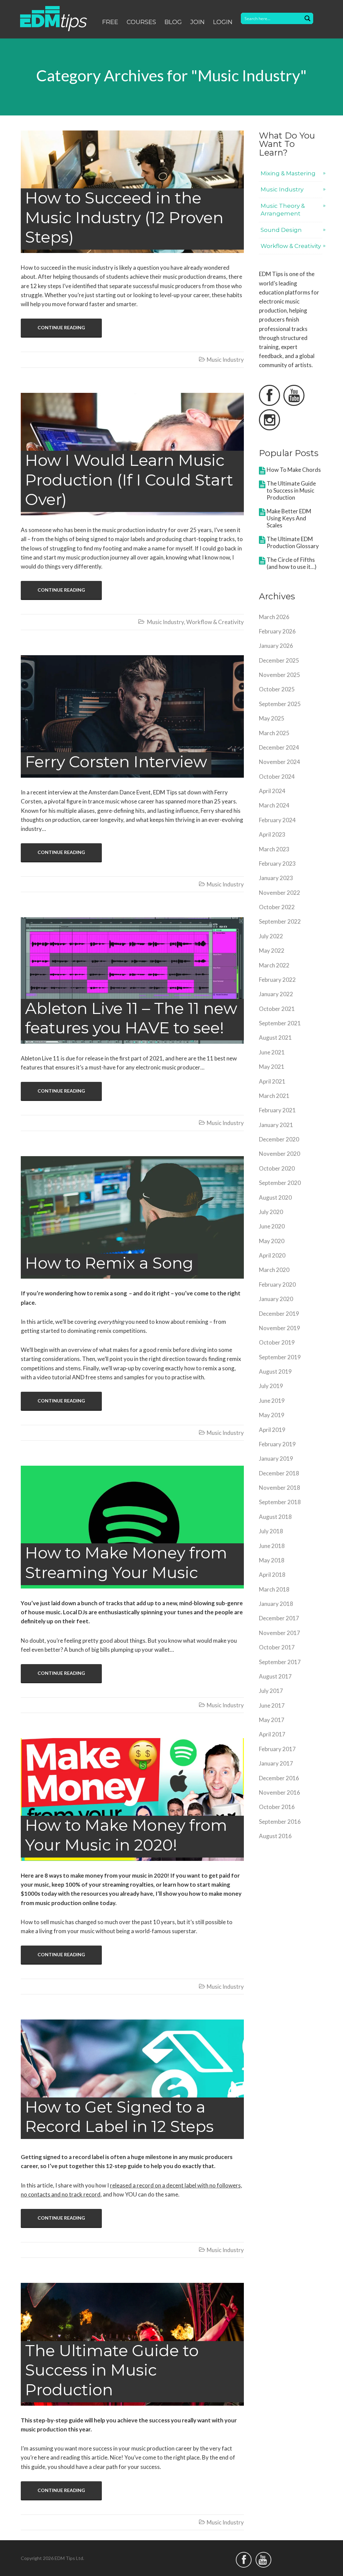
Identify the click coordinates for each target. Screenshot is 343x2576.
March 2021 (274, 1096)
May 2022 (272, 951)
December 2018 (279, 1473)
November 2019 (280, 1328)
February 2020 (277, 1284)
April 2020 (272, 1255)
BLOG (173, 22)
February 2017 (277, 1749)
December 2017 (279, 1618)
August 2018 (275, 1517)
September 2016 (280, 1822)
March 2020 (274, 1270)
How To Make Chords (294, 470)
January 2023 (276, 878)
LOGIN (223, 22)
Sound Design (281, 230)
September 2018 (280, 1502)
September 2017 (280, 1662)
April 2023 (272, 834)
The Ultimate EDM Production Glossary (293, 542)
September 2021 (280, 1023)
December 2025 (279, 660)
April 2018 (272, 1575)
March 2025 (274, 733)
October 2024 (277, 777)
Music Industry (225, 360)
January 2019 (276, 1458)
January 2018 (276, 1604)
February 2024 (277, 820)
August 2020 (275, 1197)
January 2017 (276, 1763)
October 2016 (277, 1807)
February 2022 (277, 980)
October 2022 (277, 907)
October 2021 (277, 1009)
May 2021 (272, 1067)
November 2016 (280, 1792)
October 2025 (277, 689)
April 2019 (272, 1430)
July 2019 (271, 1386)
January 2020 (276, 1299)
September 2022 (280, 921)
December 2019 (279, 1314)
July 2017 (271, 1691)
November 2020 (280, 1154)
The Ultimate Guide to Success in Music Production (291, 490)
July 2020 (271, 1212)
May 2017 (272, 1720)
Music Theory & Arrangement (283, 210)
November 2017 (280, 1633)
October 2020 (277, 1168)
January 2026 (276, 646)
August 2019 (275, 1371)
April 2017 (272, 1734)
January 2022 (276, 994)
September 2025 (280, 704)
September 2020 (280, 1183)
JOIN (197, 22)
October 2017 (277, 1647)
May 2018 (272, 1560)
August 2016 (275, 1836)
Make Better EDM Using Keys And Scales (289, 518)
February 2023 (277, 864)
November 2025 (280, 675)
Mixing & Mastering (288, 173)
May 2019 (272, 1415)
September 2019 (280, 1357)
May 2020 (272, 1241)
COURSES (141, 22)
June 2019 (272, 1401)
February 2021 (277, 1110)
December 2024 (279, 747)
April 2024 (272, 791)
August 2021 (275, 1038)
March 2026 (274, 617)
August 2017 (275, 1676)
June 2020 (272, 1226)
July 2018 (271, 1531)
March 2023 (274, 849)
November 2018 (280, 1488)
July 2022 (271, 936)
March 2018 (274, 1589)
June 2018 (272, 1546)
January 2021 (276, 1125)
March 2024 (274, 805)
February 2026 (277, 631)
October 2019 (277, 1342)
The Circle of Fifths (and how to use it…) (292, 563)
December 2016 (279, 1778)
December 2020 (279, 1139)
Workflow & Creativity (215, 622)
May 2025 (272, 718)
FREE (110, 22)
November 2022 (280, 893)
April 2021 (272, 1081)
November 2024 (280, 762)
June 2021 (272, 1052)
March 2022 (274, 965)
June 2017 (272, 1705)
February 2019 (277, 1444)
